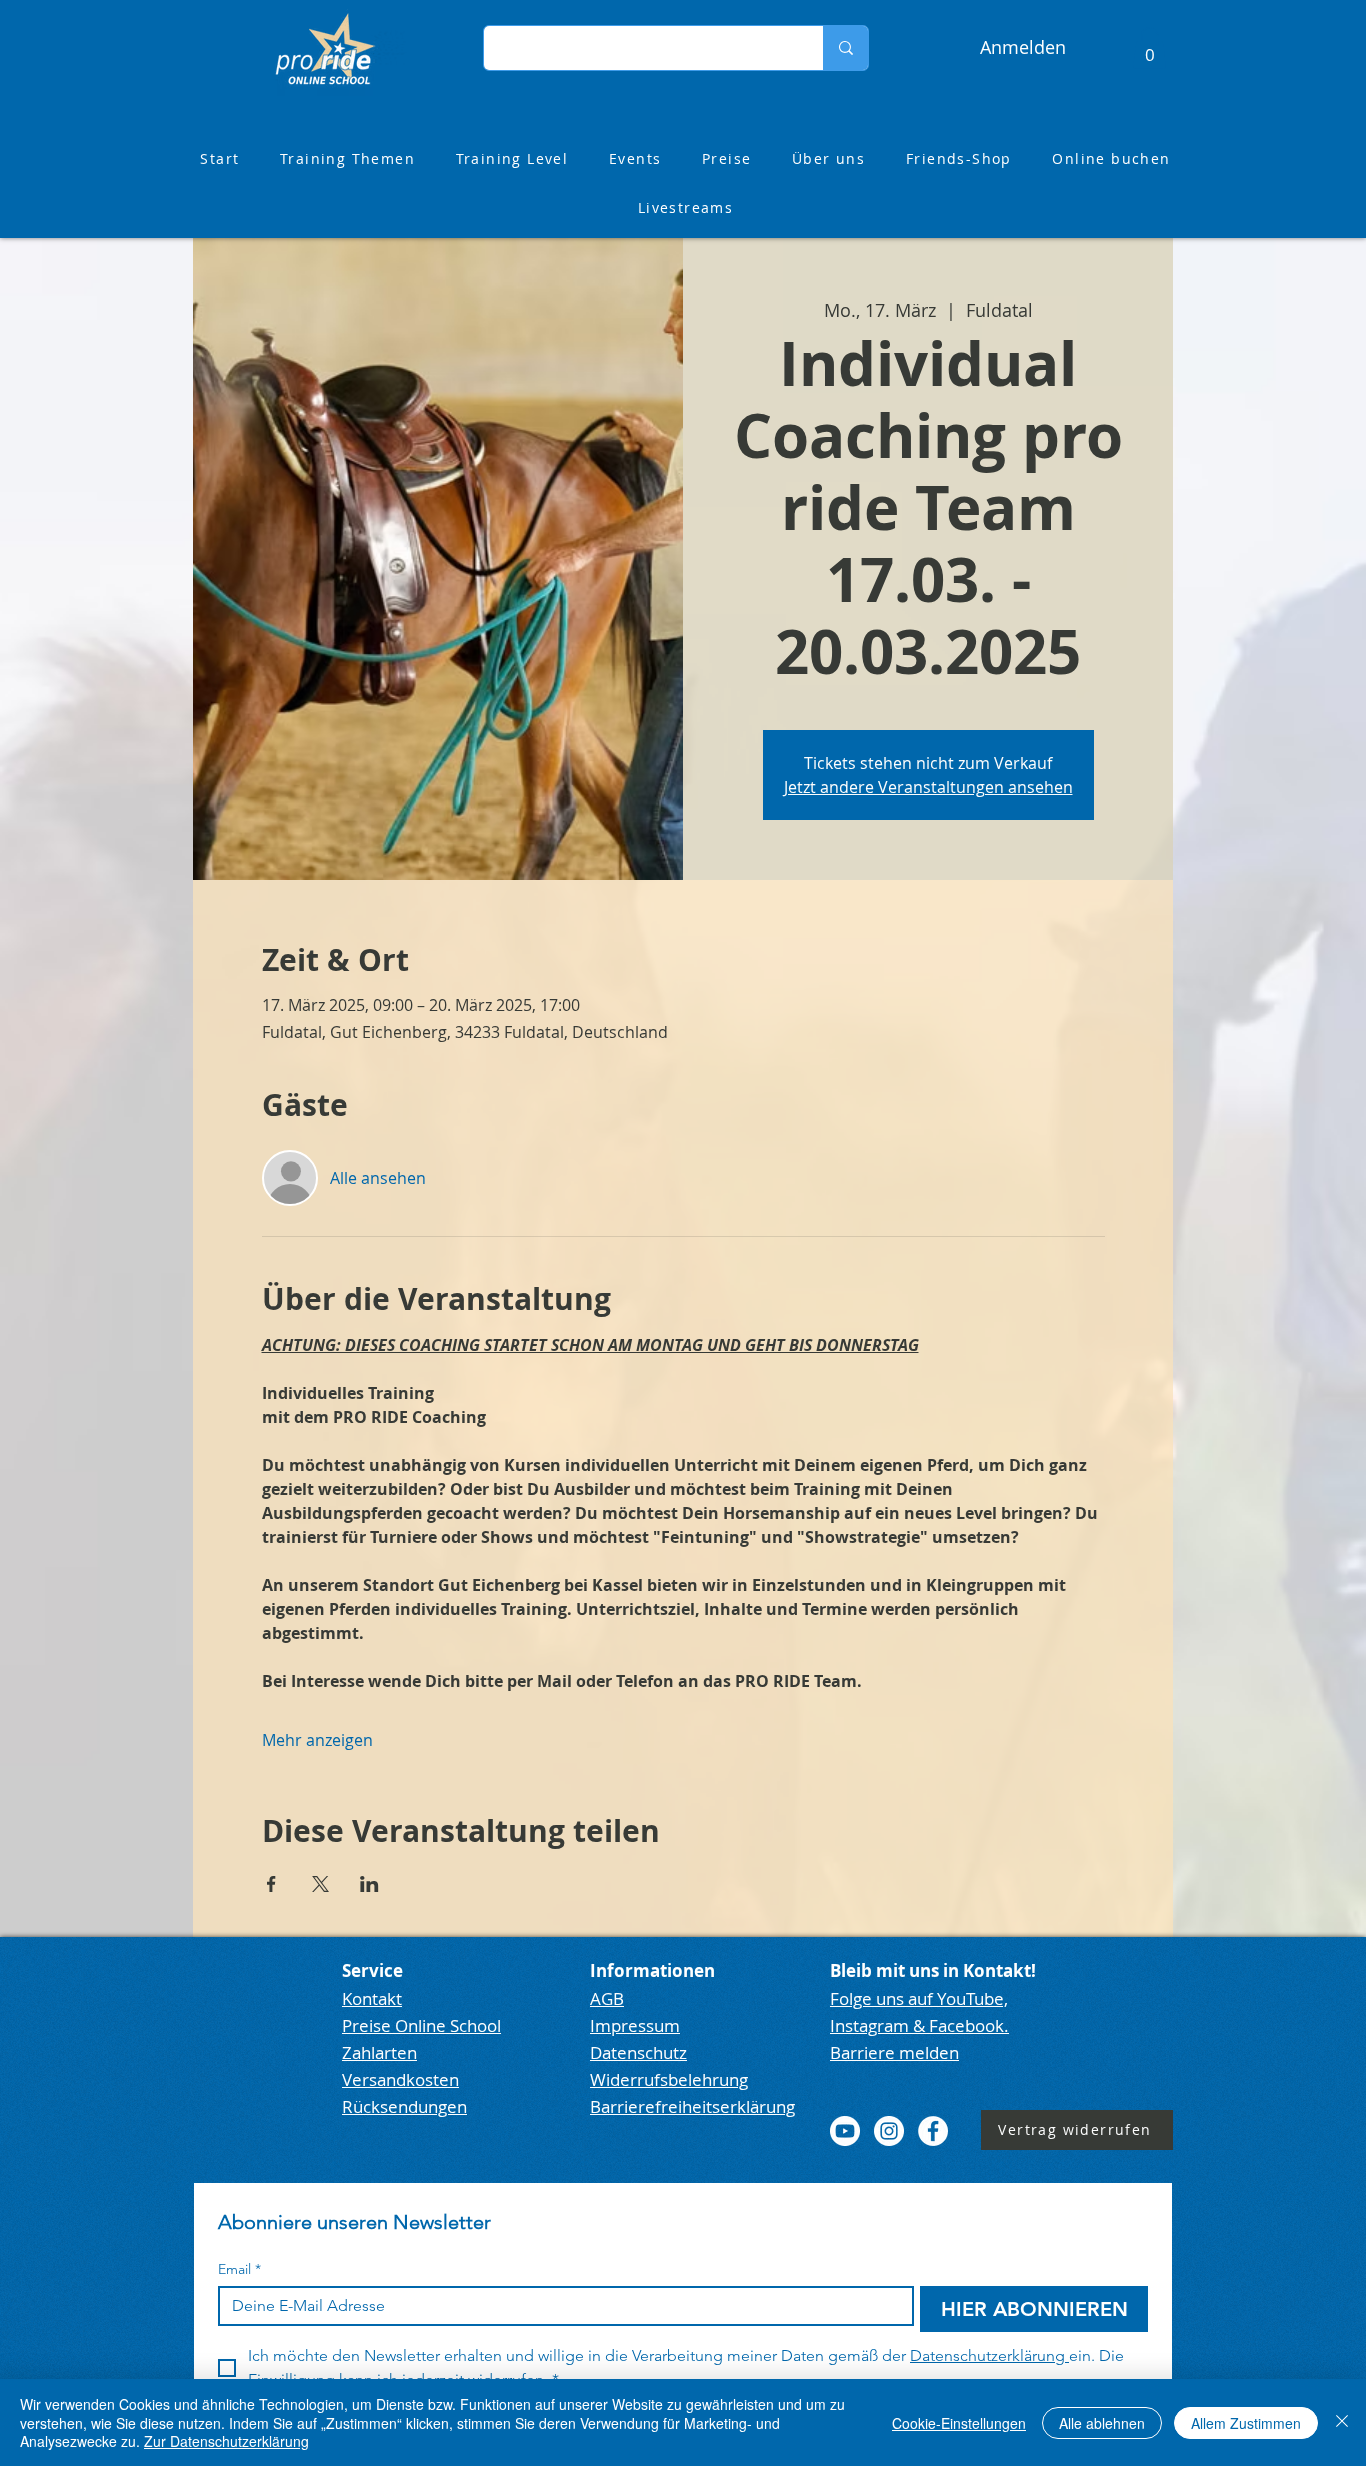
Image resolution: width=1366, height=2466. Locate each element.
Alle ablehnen (1102, 2423)
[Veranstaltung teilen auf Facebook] (271, 1884)
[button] (1149, 48)
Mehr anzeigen (317, 1740)
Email (239, 2269)
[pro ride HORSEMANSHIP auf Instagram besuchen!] (889, 2131)
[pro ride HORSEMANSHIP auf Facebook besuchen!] (933, 2131)
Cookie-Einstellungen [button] (959, 2423)
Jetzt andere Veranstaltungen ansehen (928, 787)
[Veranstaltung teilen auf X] (320, 1884)
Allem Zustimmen (1246, 2423)
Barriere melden (894, 2052)
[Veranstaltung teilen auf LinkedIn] (369, 1884)
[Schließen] (1342, 2422)
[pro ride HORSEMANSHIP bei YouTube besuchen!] (845, 2131)
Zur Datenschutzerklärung (226, 2441)
